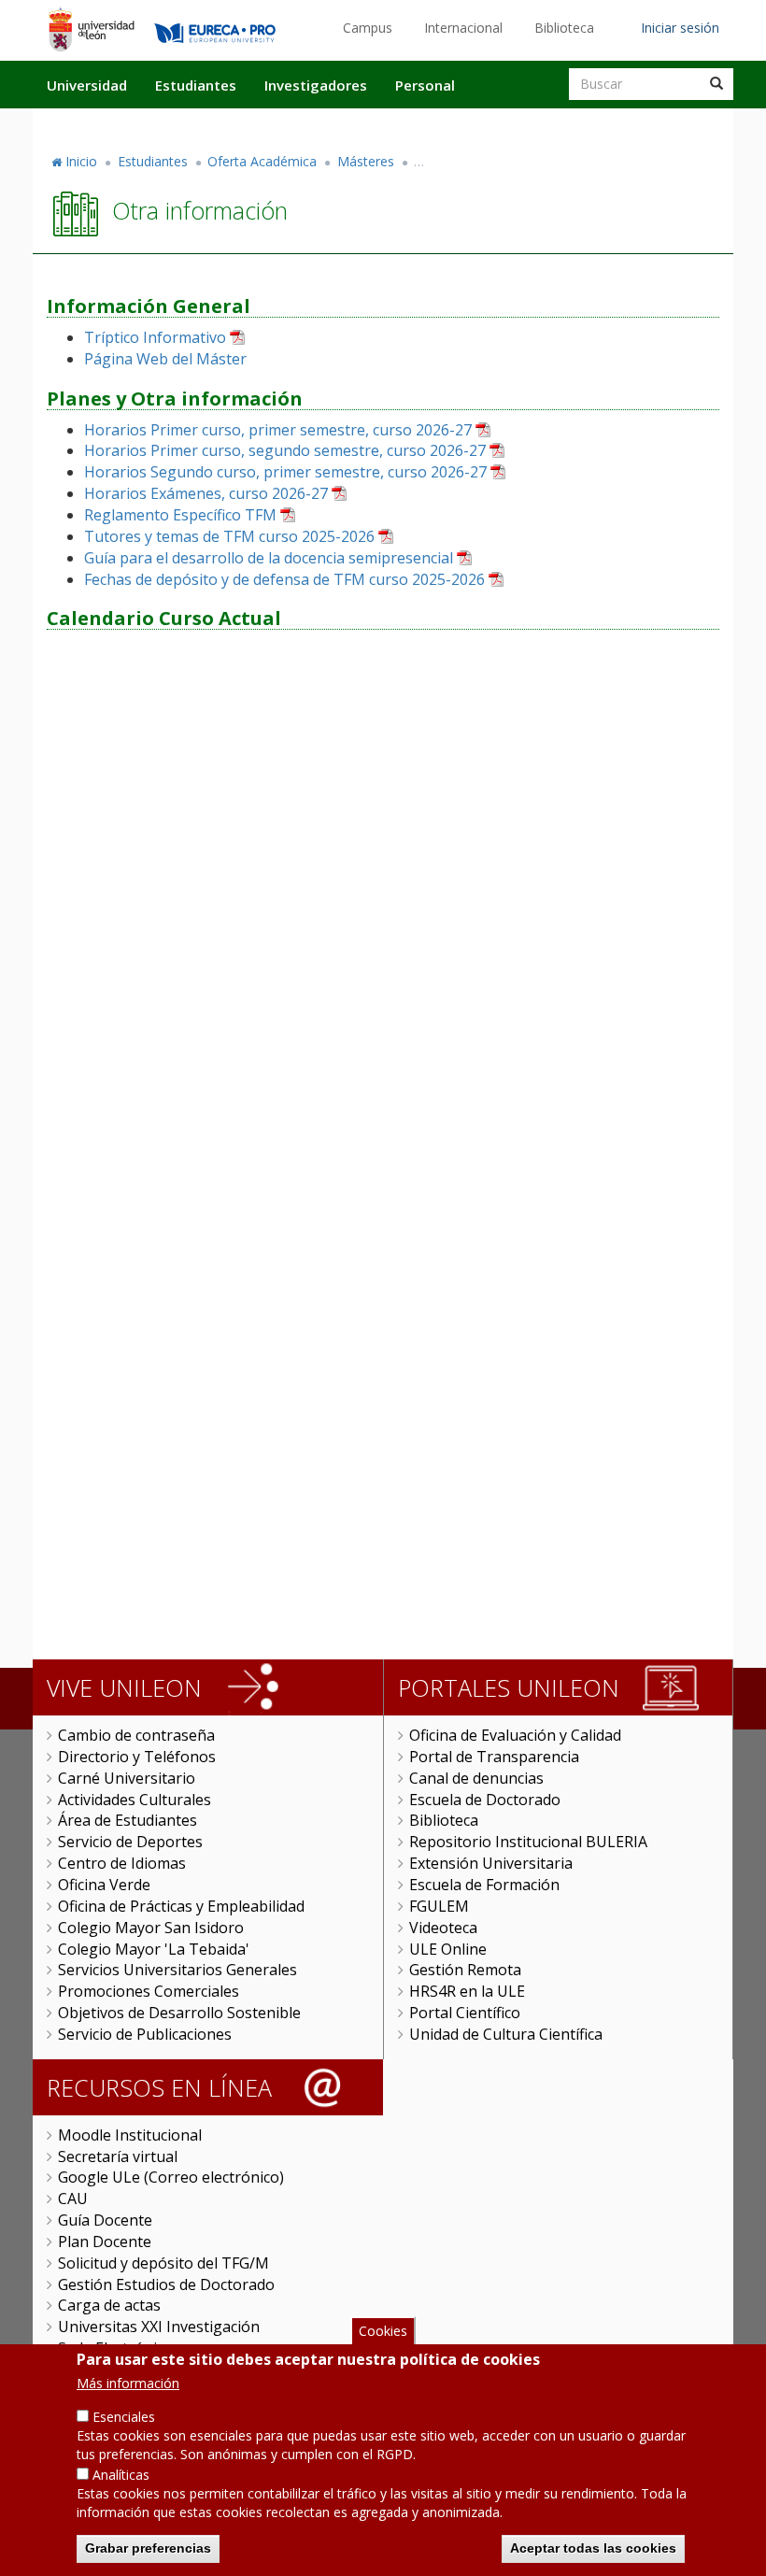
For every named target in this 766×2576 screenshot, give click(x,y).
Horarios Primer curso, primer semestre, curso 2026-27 (278, 430)
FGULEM (439, 1906)
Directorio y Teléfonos (137, 1757)
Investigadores (316, 85)
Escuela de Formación (484, 1885)
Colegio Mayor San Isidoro (151, 1928)
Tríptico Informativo (155, 337)
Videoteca (443, 1928)
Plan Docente (105, 2242)
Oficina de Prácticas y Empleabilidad (181, 1906)
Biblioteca (564, 28)
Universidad (87, 85)
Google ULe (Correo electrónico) (171, 2177)
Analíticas (121, 2475)
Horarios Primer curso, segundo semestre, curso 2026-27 (285, 450)
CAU (73, 2199)
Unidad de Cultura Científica (506, 2034)
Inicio (81, 161)
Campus (368, 28)
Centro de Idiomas (122, 1863)
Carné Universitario (127, 1778)
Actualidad (519, 124)
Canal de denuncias (476, 1778)
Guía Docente (105, 2220)
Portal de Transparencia (494, 1757)
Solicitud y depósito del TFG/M (163, 2263)
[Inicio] (91, 29)
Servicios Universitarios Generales (177, 1970)
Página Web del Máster (165, 359)
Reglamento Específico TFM (180, 515)
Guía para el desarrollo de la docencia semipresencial (269, 558)
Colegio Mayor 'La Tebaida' (154, 1949)
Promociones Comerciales (149, 1991)
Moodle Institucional (130, 2135)
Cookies (383, 2331)
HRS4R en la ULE (467, 1991)
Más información (128, 2383)
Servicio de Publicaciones (145, 2034)
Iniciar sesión (680, 28)
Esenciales (124, 2417)
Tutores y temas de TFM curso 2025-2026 (229, 536)
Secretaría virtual (118, 2156)
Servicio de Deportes (130, 1842)
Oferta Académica (262, 161)
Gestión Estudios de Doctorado (166, 2284)
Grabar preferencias (148, 2548)
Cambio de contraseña (136, 1735)
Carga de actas (109, 2305)
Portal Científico (465, 2013)
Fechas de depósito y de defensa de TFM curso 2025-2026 (284, 579)
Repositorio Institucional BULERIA (528, 1842)
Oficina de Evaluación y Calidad (515, 1735)
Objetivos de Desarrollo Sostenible (179, 2013)
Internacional (463, 28)
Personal (425, 85)
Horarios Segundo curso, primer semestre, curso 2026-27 (285, 472)
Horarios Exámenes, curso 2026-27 (206, 493)
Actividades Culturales (135, 1800)
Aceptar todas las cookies (593, 2548)
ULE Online (448, 1949)
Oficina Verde (104, 1885)
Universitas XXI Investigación (159, 2327)
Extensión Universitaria (491, 1863)
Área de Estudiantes (128, 1820)
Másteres (366, 161)
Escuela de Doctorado (485, 1800)
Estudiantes (196, 85)
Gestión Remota (465, 1970)
